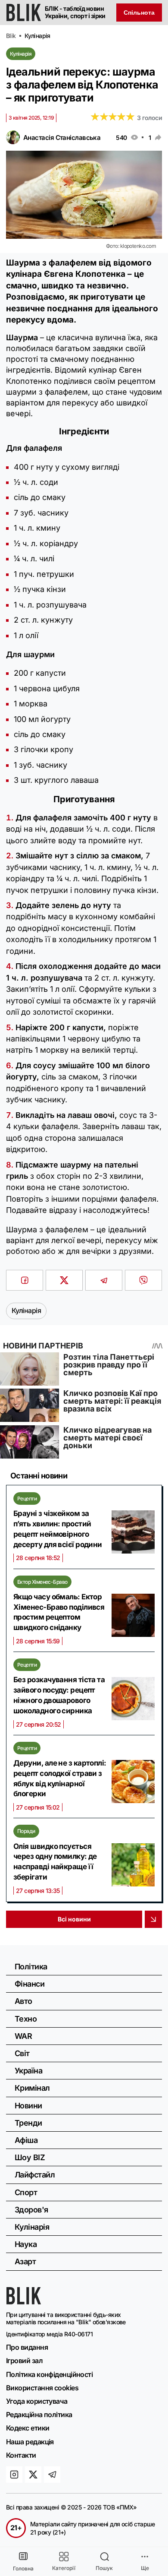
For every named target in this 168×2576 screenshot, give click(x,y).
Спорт (26, 2192)
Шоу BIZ (30, 2157)
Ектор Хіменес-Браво (42, 1582)
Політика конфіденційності (49, 2374)
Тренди (28, 2123)
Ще (145, 2568)
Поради (26, 1831)
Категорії (64, 2568)
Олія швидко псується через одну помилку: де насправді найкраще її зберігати (55, 1862)
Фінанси (30, 1984)
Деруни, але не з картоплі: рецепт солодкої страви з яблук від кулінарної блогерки (60, 1778)
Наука (26, 2244)
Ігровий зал (24, 2361)
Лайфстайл (35, 2175)
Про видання (27, 2347)
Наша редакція (30, 2442)
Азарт (25, 2261)
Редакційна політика (39, 2415)
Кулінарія (21, 54)
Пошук (104, 2568)
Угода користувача (37, 2401)
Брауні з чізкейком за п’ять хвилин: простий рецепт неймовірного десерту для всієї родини (58, 1529)
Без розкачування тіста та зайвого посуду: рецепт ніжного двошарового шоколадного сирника (59, 1695)
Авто (23, 2001)
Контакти (21, 2455)
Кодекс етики (28, 2428)
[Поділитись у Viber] (143, 1280)
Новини (28, 2106)
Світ (22, 2053)
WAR (23, 2036)
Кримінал (32, 2088)
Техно (26, 2019)
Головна (23, 2568)
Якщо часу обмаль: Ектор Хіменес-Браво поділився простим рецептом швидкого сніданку (59, 1612)
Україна (28, 2071)
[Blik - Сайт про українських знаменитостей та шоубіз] (24, 2302)
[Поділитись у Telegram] (104, 1280)
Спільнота (139, 13)
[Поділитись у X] (64, 1280)
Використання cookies (42, 2388)
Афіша (26, 2140)
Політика (31, 1967)
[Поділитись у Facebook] (25, 1280)
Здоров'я (31, 2210)
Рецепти (27, 1498)
